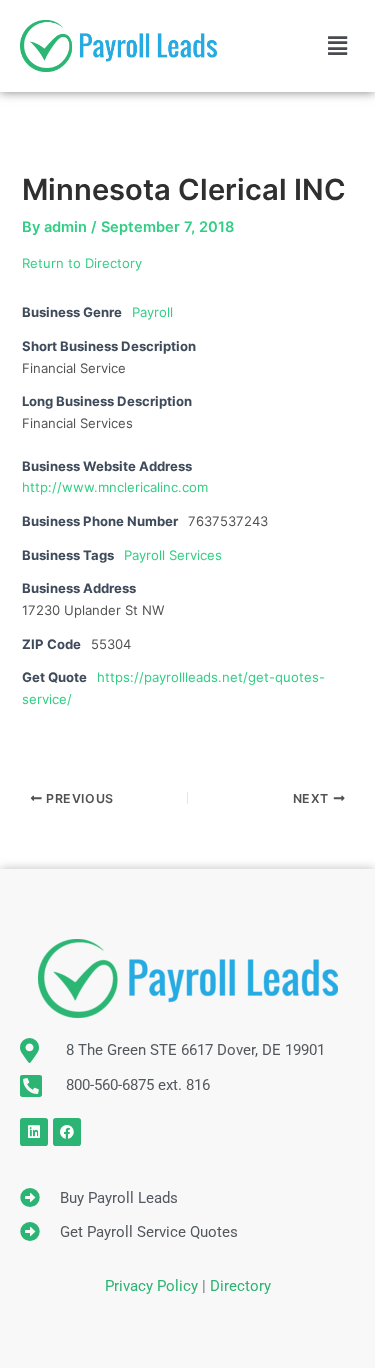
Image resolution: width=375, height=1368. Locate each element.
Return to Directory (82, 263)
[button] (338, 45)
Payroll (152, 312)
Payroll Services (173, 555)
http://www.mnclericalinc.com (115, 487)
